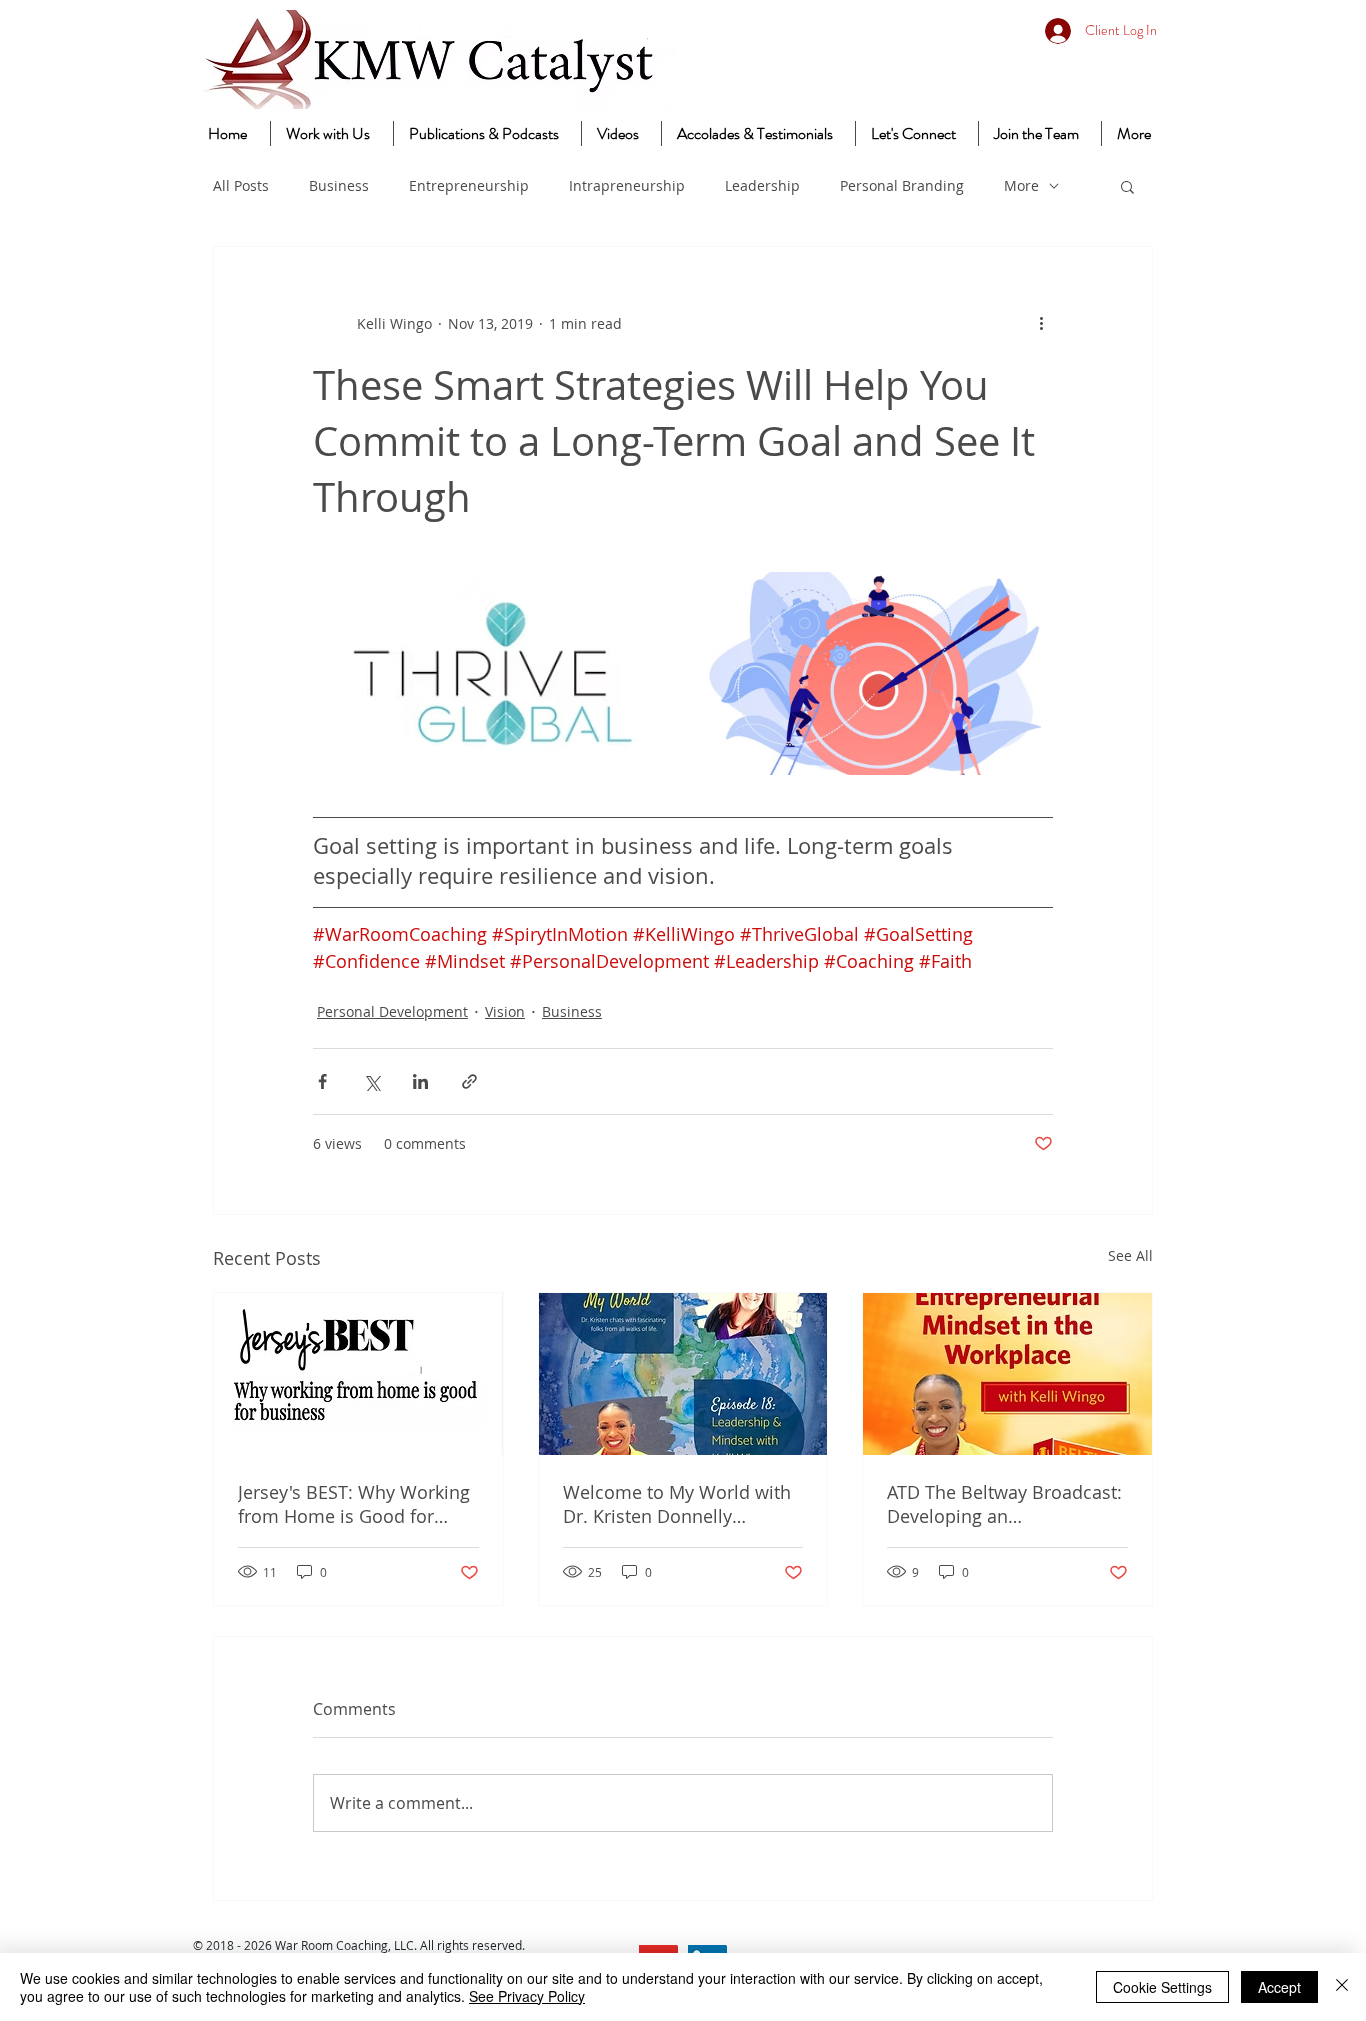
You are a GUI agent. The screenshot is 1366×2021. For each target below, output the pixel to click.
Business (339, 185)
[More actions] (1041, 323)
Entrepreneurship (469, 185)
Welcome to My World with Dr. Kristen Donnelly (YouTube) (677, 1504)
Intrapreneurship (627, 185)
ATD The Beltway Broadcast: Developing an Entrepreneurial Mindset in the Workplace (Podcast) (1004, 1504)
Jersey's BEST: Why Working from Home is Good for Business (354, 1504)
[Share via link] (469, 1081)
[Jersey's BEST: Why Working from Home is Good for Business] (358, 1374)
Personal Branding (902, 185)
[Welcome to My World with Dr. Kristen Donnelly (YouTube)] (683, 1374)
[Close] (1342, 1987)
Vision (505, 1011)
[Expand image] (647, 598)
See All (1130, 1255)
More (1021, 185)
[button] (1127, 186)
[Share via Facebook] (322, 1081)
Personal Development (392, 1011)
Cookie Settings (1162, 1987)
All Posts (241, 185)
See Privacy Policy (527, 1996)
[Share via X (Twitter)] (371, 1081)
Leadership (762, 185)
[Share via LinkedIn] (420, 1081)
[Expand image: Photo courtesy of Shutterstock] (1027, 598)
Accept (1279, 1987)
